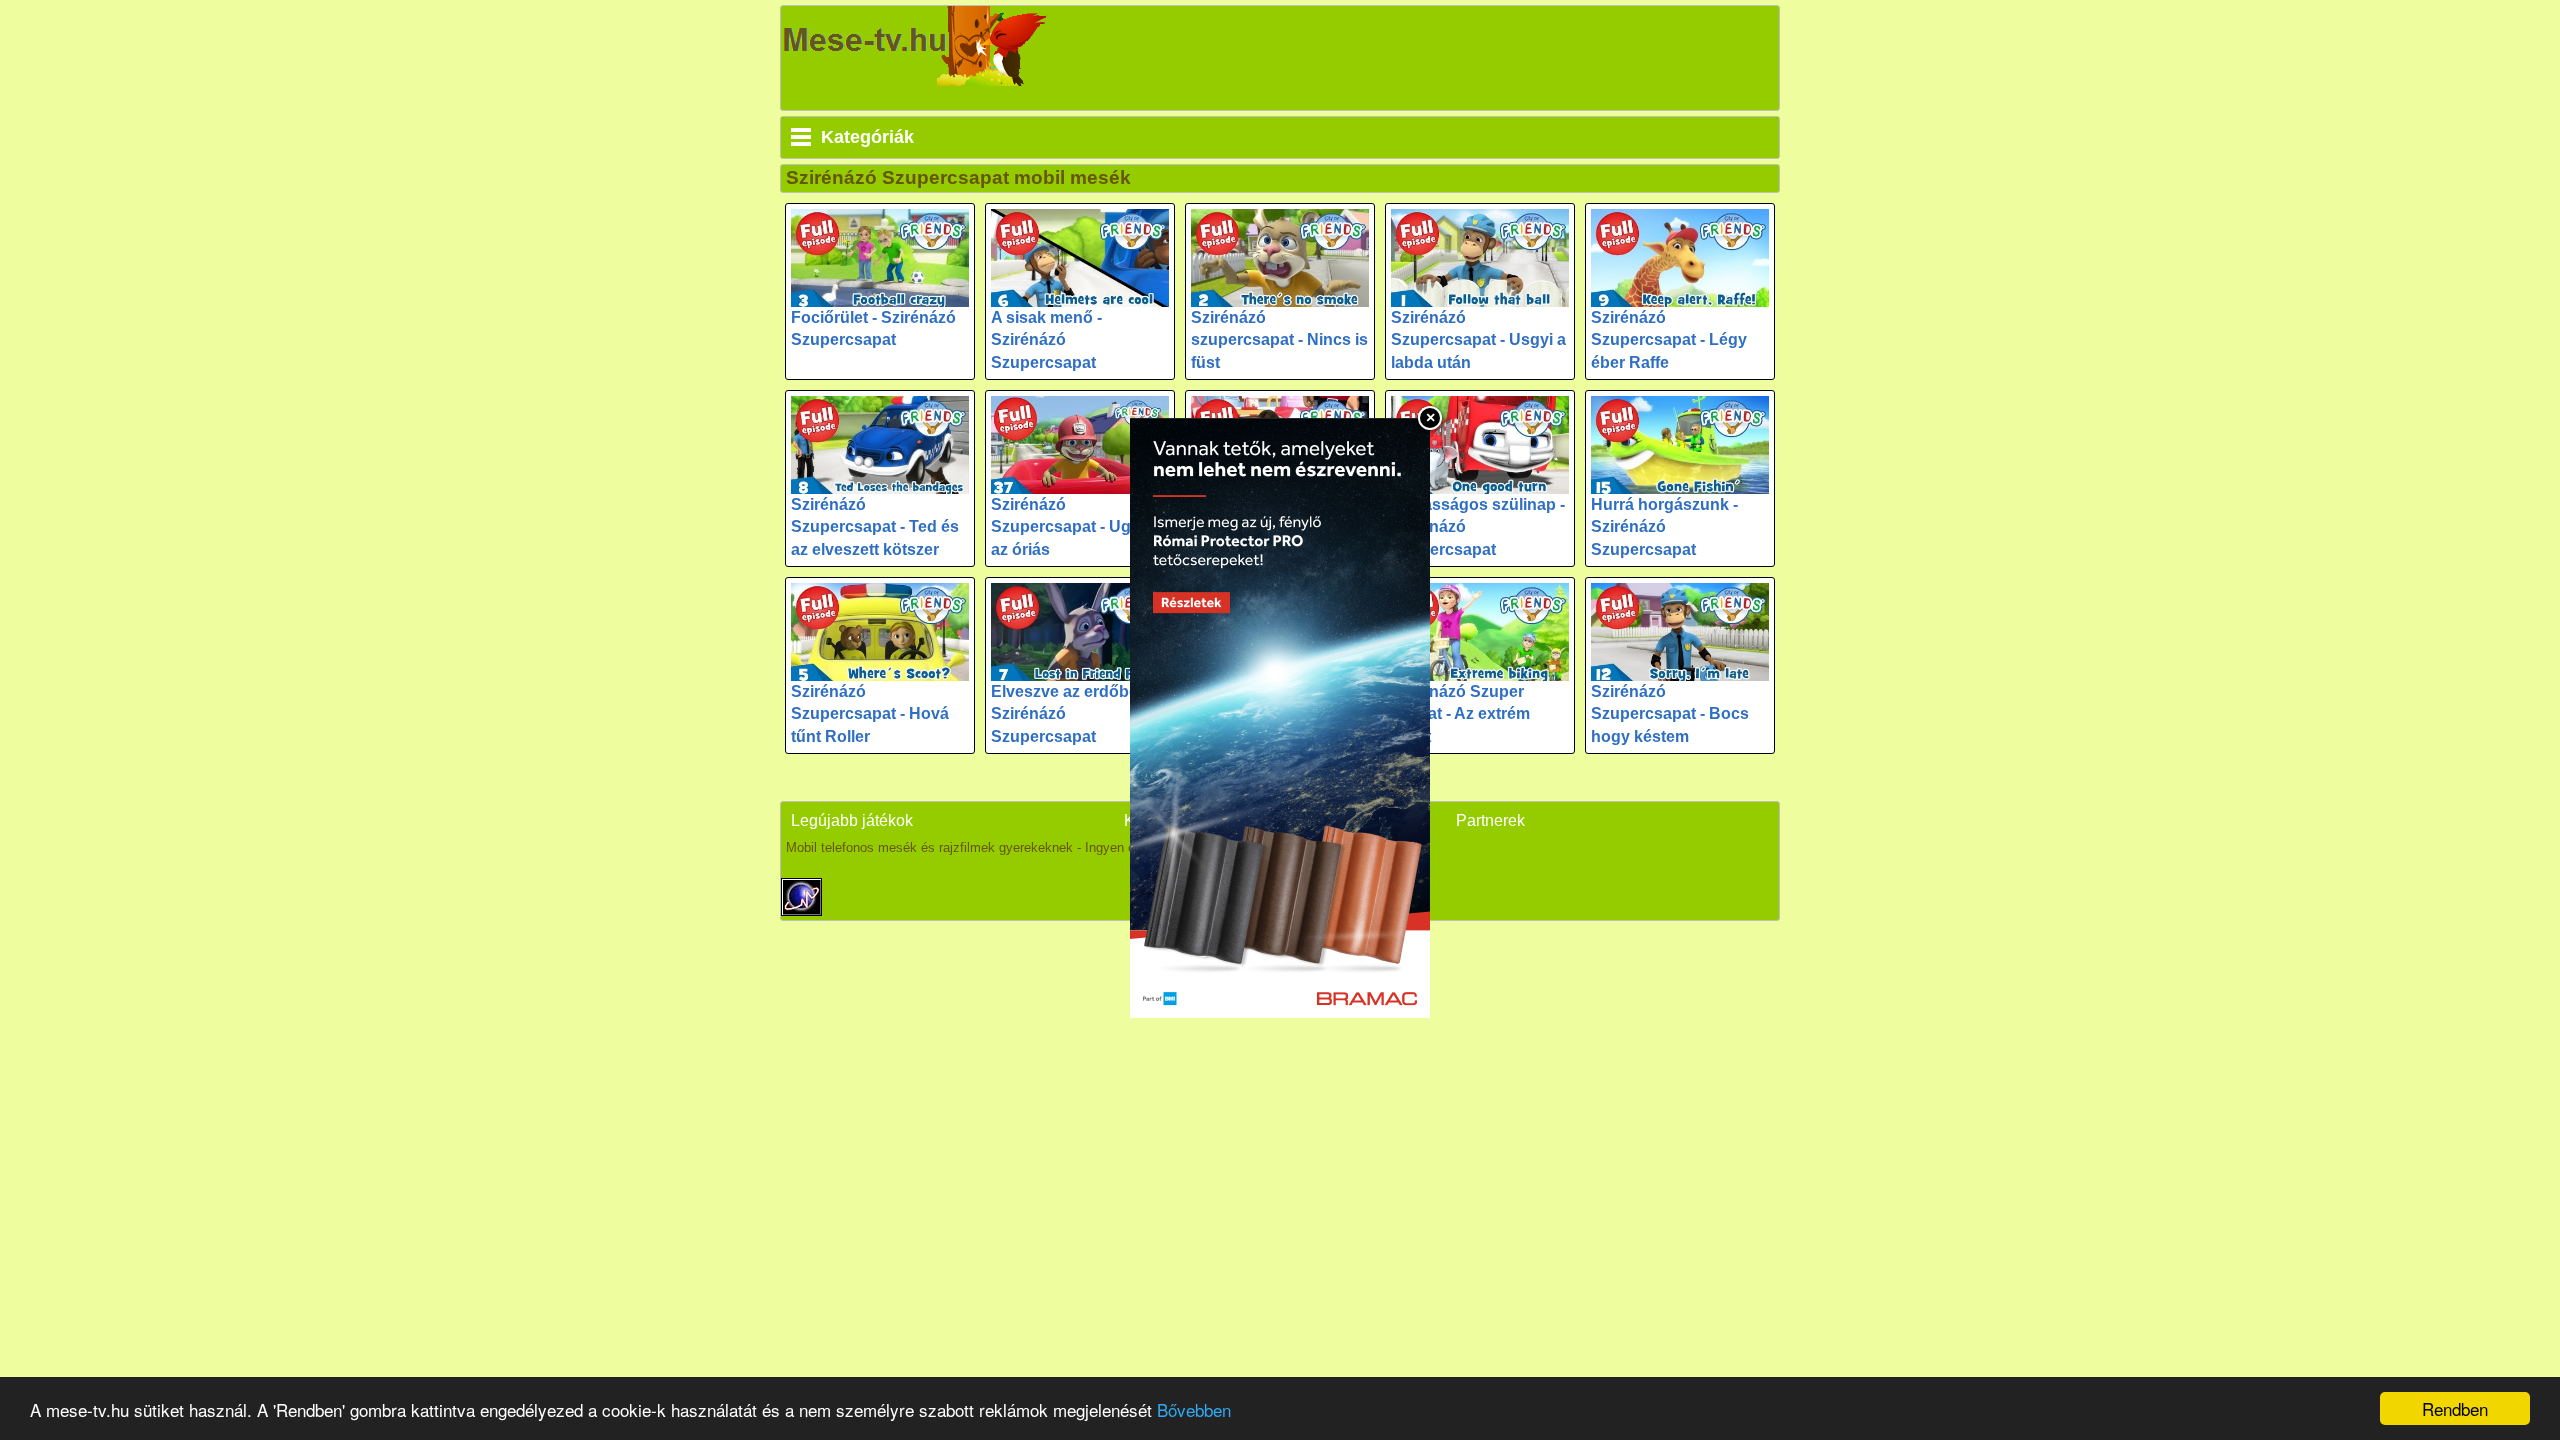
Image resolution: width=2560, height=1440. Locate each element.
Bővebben (1194, 1409)
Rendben (2455, 1408)
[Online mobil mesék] (916, 46)
